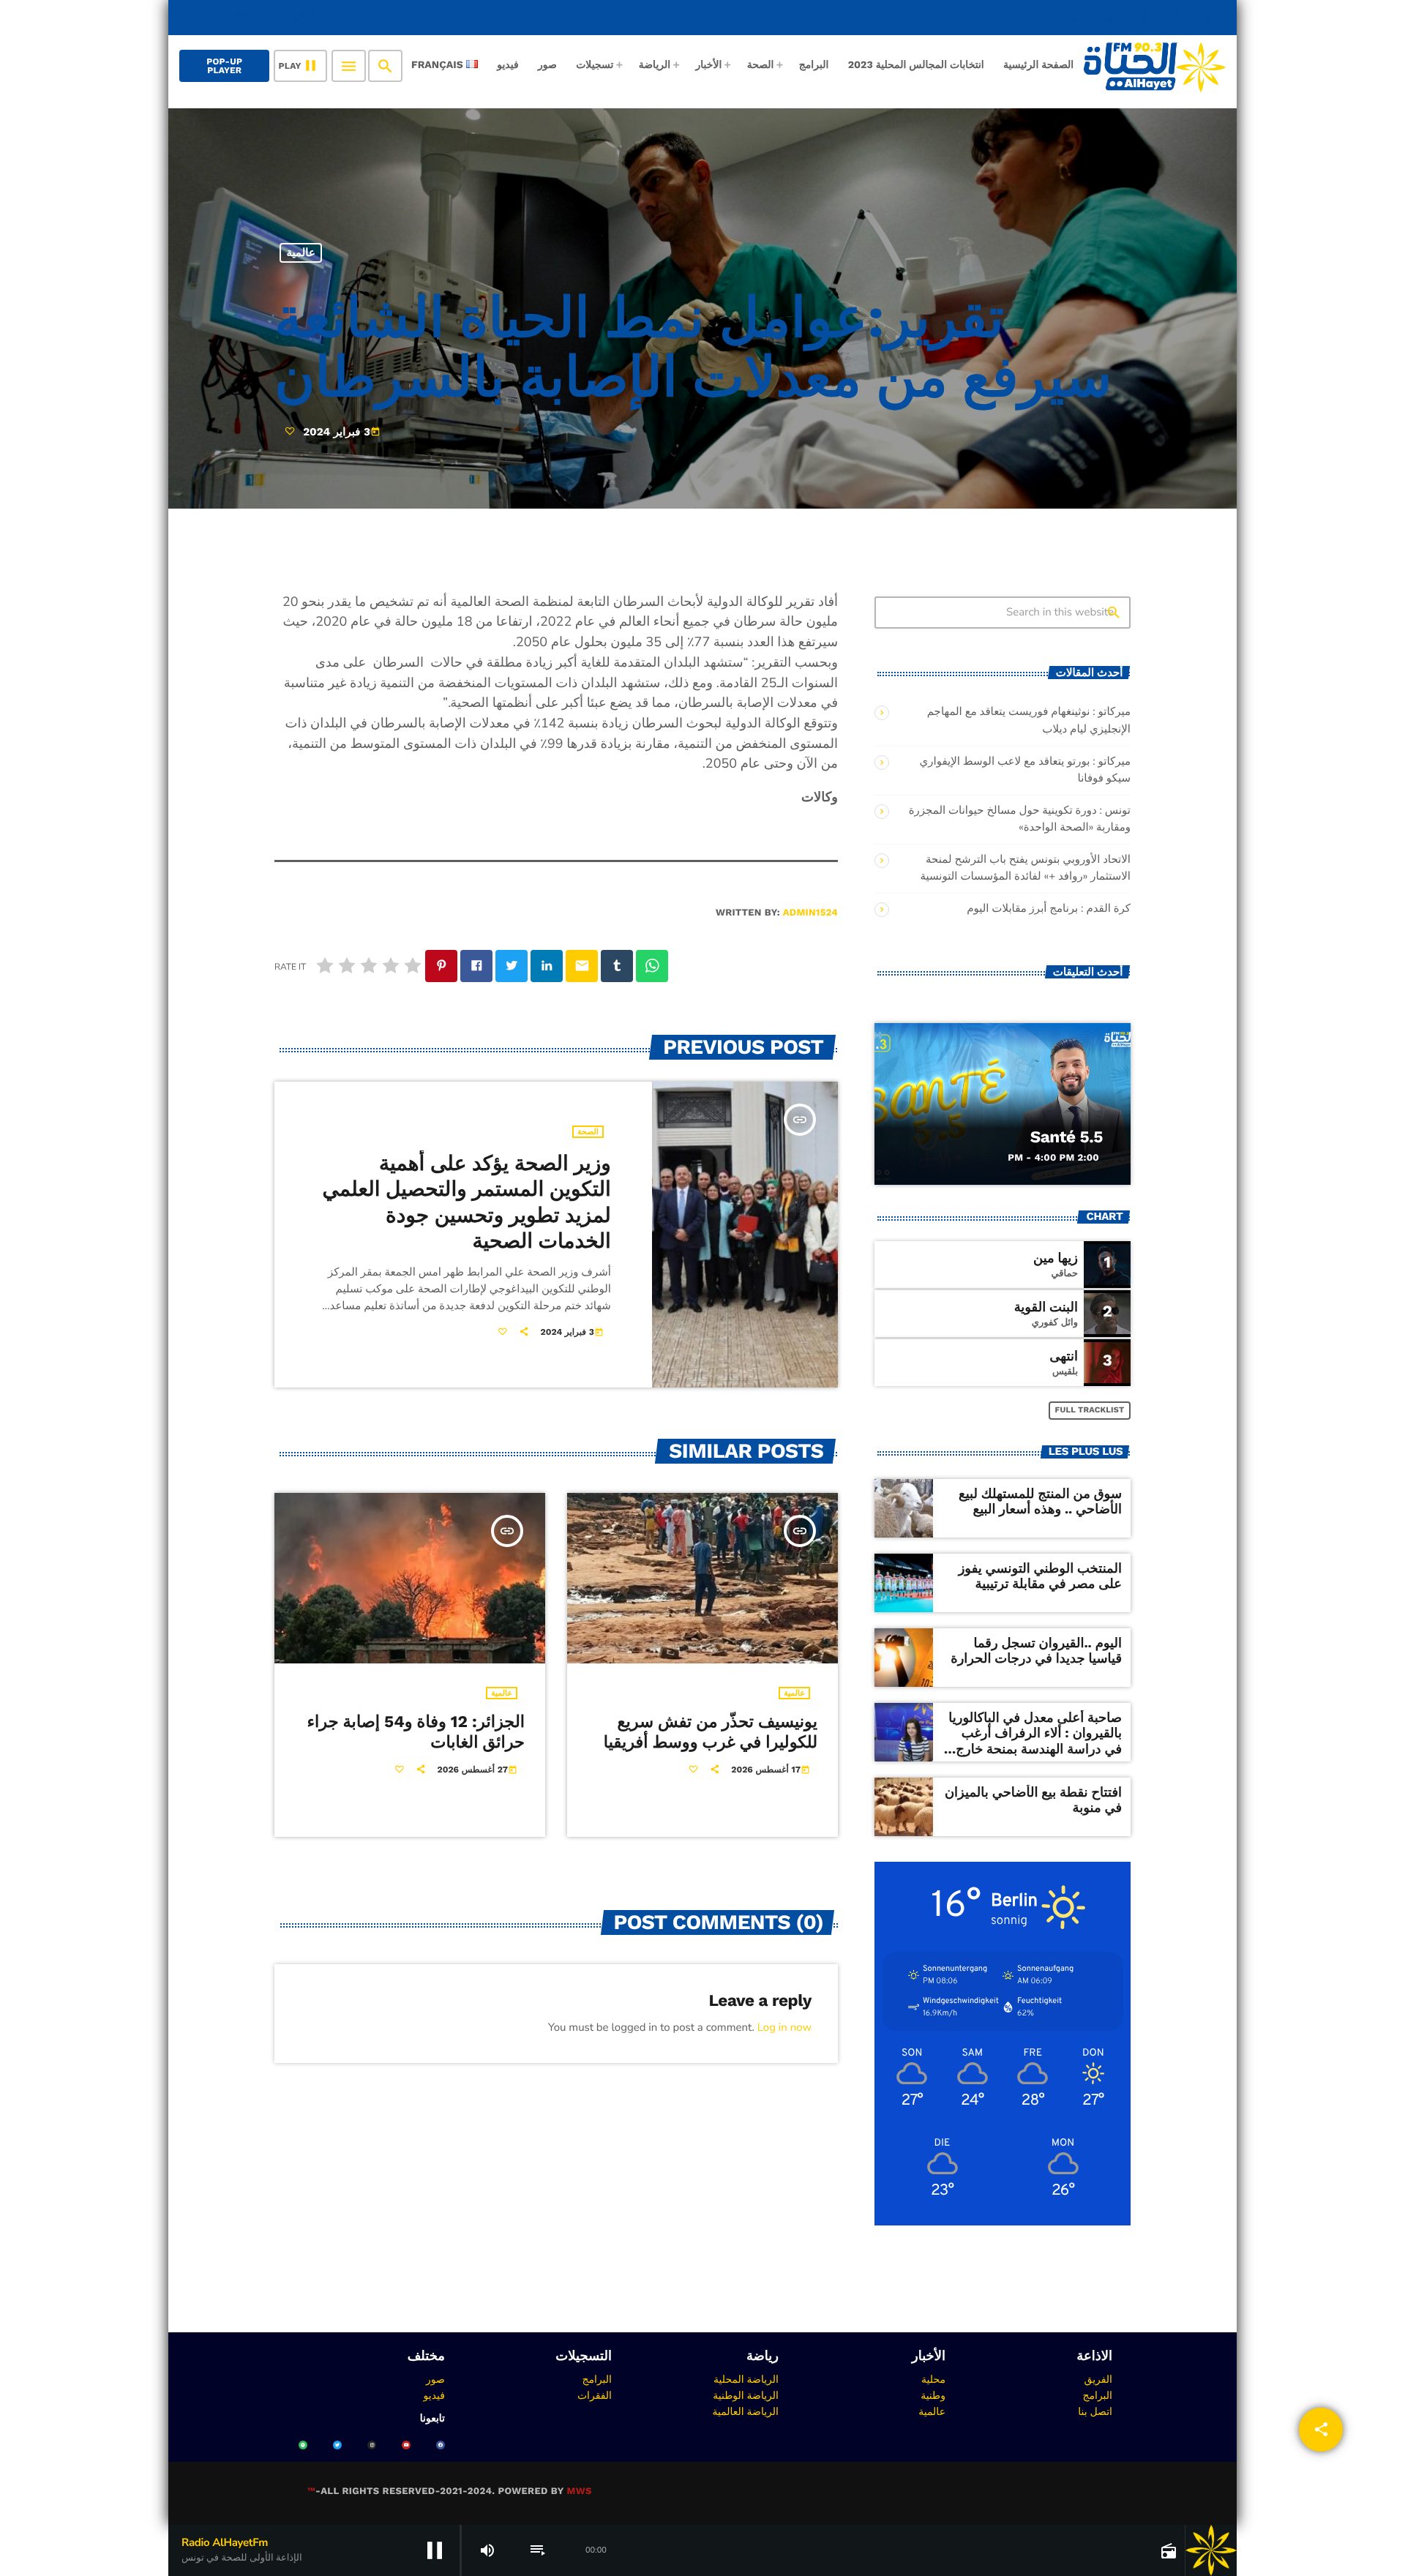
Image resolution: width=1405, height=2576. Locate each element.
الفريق (1098, 2379)
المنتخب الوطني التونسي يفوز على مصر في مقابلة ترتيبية (1040, 1577)
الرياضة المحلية (746, 2379)
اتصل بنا (1095, 2411)
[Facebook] (441, 2445)
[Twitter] (337, 2445)
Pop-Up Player (224, 66)
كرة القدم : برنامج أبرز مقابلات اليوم (1049, 909)
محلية (933, 2379)
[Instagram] (372, 2445)
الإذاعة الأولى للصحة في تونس (1129, 17)
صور (435, 2379)
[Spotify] (303, 2445)
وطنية (933, 2395)
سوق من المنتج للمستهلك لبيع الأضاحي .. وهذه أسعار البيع (1040, 1502)
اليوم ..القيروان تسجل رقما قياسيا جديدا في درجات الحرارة (1036, 1651)
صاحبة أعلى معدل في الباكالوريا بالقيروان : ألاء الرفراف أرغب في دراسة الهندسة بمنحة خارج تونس (1035, 1742)
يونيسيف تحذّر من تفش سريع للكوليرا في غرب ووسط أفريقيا (711, 1732)
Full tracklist (1090, 1410)
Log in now (784, 2028)
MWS (579, 2491)
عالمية (301, 252)
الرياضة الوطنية (746, 2395)
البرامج (1097, 2395)
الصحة (588, 1132)
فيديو (434, 2395)
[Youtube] (406, 2445)
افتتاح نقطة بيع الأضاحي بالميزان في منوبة (1033, 1801)
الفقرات (595, 2395)
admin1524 (810, 913)
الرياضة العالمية (745, 2411)
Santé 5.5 (1067, 1137)
